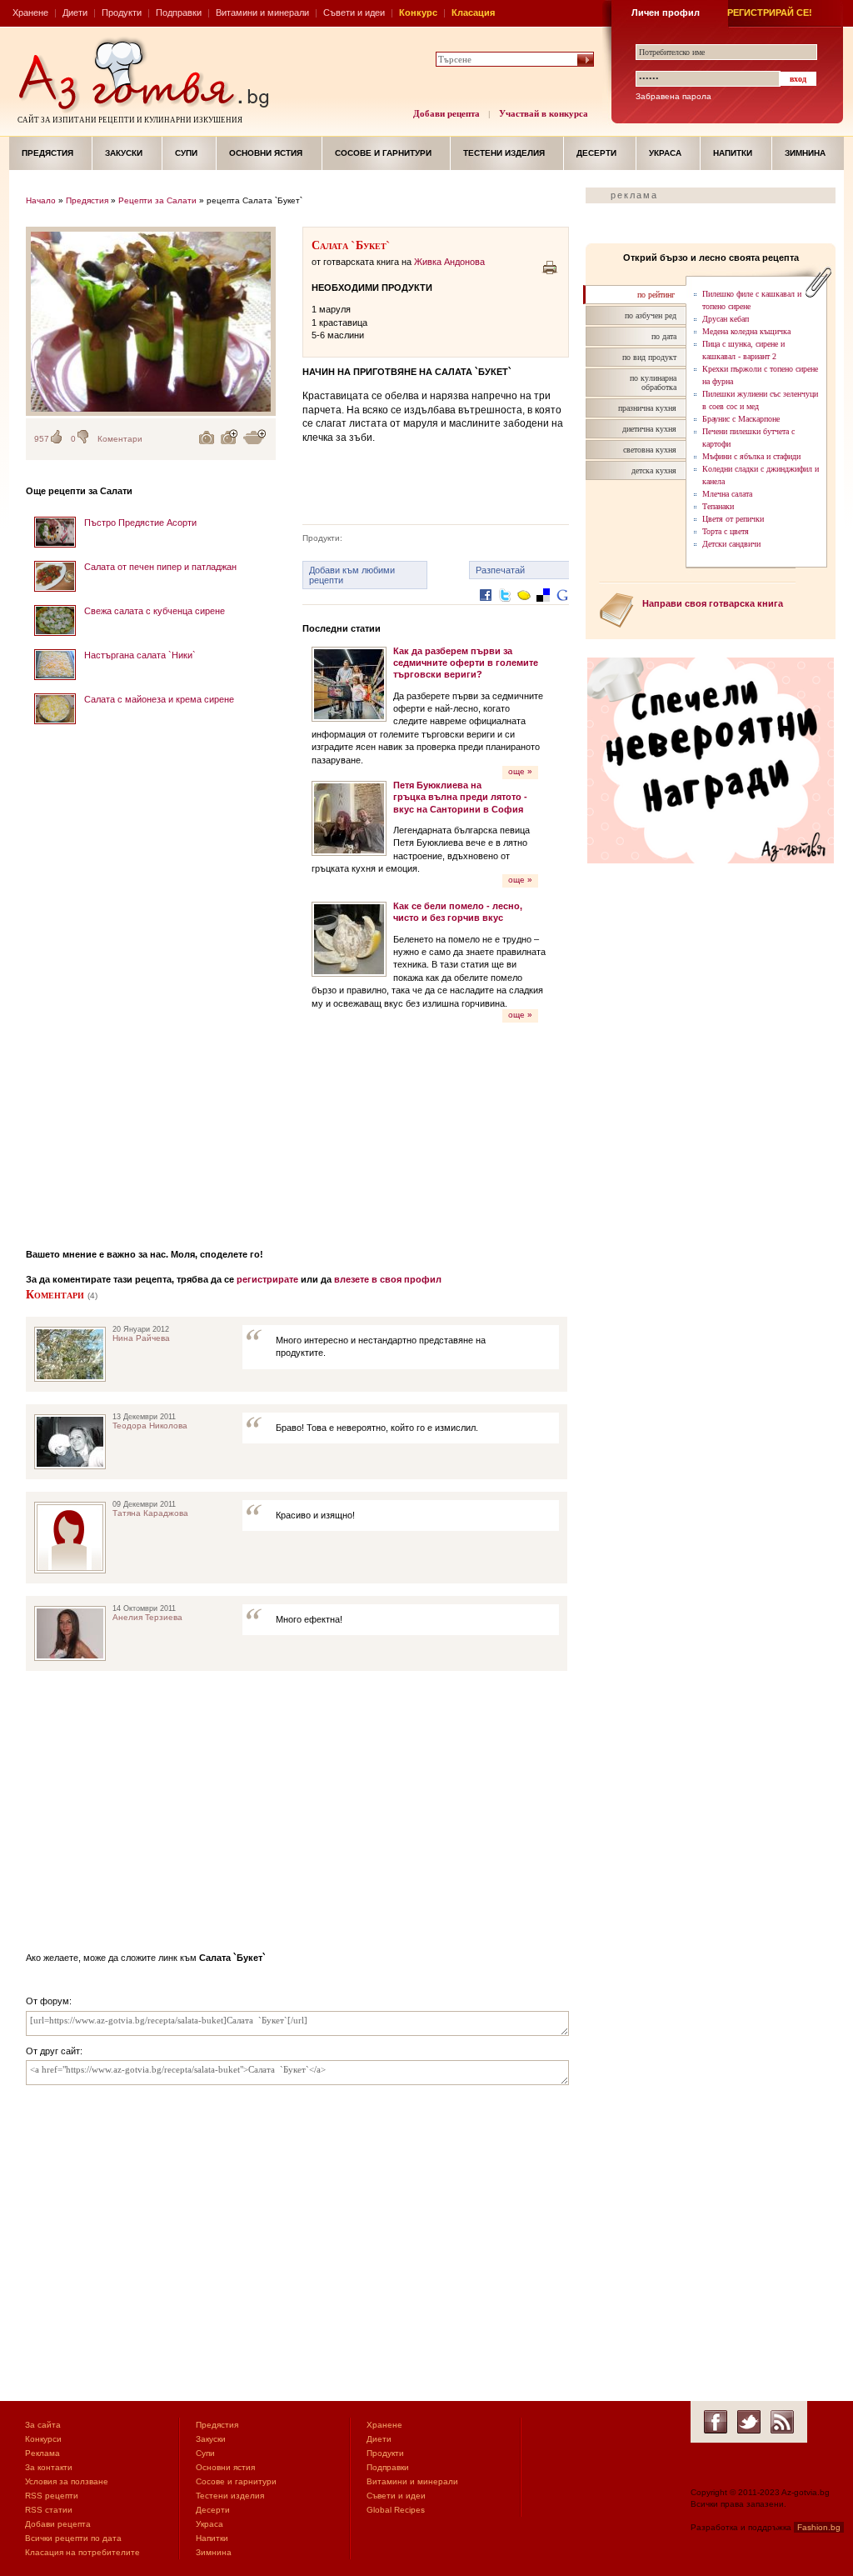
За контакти (49, 2467)
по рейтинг (656, 295)
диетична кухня (649, 429)
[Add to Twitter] (505, 608)
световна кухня (650, 450)
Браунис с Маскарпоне (741, 419)
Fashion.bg (819, 2527)
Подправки (179, 13)
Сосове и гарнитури (383, 153)
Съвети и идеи (354, 13)
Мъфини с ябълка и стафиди (751, 456)
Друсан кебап (726, 319)
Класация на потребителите (82, 2552)
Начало (41, 200)
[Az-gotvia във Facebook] (716, 2422)
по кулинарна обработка (653, 383)
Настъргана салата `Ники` (140, 655)
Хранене (30, 13)
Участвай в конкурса (544, 113)
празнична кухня (647, 408)
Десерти (596, 153)
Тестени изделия (504, 153)
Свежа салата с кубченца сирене (155, 611)
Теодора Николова (150, 1426)
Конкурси (43, 2439)
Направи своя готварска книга (713, 603)
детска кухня (654, 470)
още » (520, 771)
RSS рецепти (52, 2496)
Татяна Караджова (150, 1513)
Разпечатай (500, 570)
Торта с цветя (726, 531)
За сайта (43, 2425)
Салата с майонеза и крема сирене (159, 699)
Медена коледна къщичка (746, 331)
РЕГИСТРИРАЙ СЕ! (770, 13)
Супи (186, 153)
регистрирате (267, 1279)
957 (42, 439)
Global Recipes (396, 2510)
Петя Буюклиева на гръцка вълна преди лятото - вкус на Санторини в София (460, 797)
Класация (473, 13)
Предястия (47, 153)
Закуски (124, 153)
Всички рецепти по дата (73, 2538)
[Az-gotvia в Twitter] (749, 2422)
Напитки (733, 153)
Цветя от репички (733, 519)
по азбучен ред (651, 315)
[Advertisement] (151, 981)
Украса (665, 153)
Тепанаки (718, 506)
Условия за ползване (67, 2481)
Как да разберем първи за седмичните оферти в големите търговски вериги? (466, 663)
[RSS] (782, 2422)
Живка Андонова (449, 262)
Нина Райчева (141, 1338)
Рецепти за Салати (157, 200)
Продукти (122, 13)
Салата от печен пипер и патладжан (160, 567)
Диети (75, 13)
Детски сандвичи (731, 544)
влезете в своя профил (388, 1279)
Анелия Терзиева (147, 1617)
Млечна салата (727, 494)
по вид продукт (649, 357)
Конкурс (418, 13)
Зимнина (805, 153)
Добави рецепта (446, 113)
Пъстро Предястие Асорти (140, 523)
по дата (664, 336)
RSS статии (49, 2510)
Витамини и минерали (262, 13)
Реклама (42, 2453)
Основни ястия (266, 153)
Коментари (120, 439)
